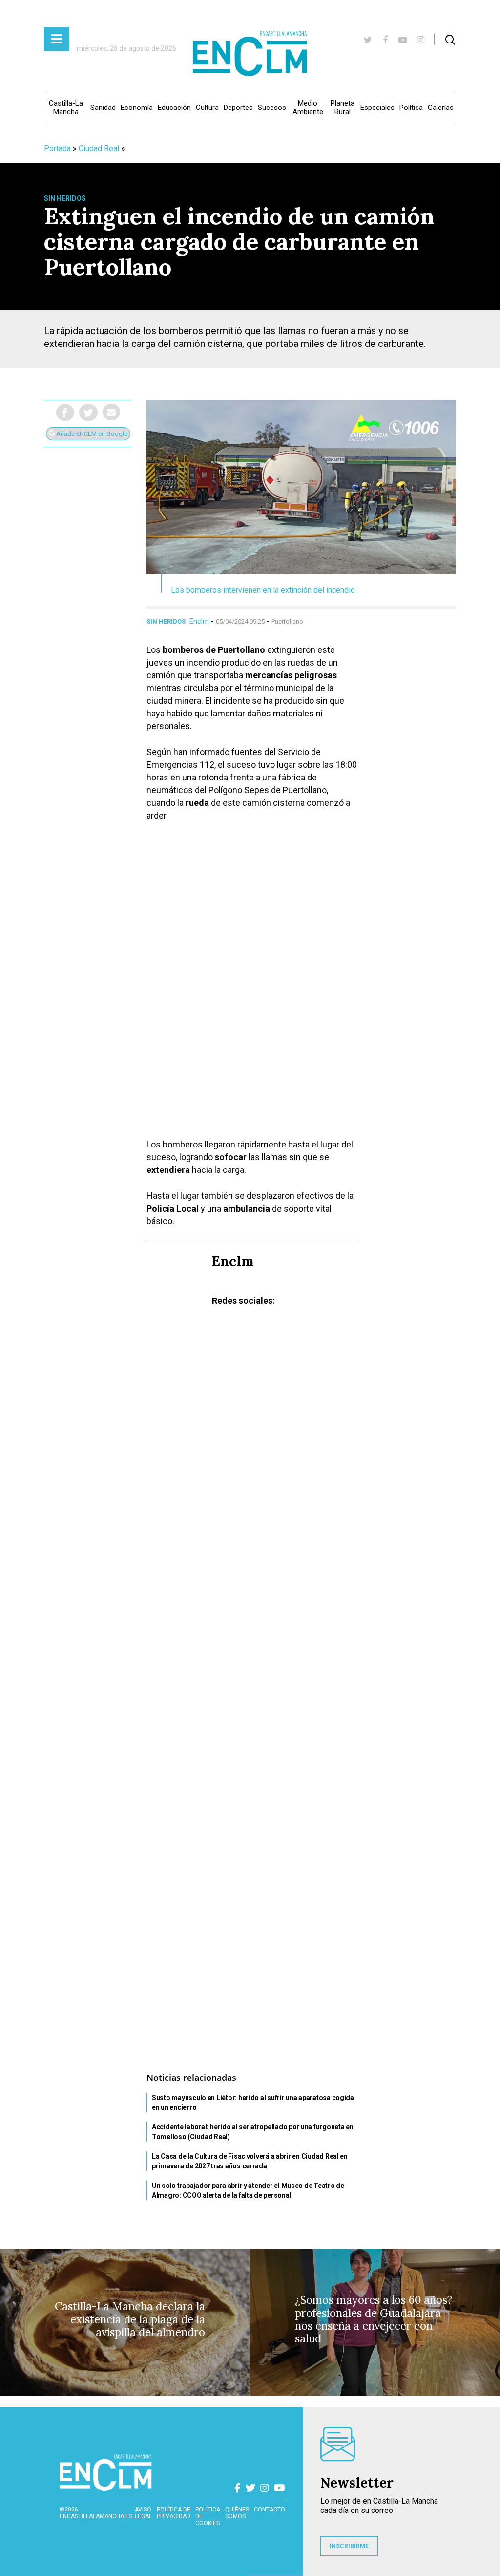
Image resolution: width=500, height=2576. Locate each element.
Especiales (377, 108)
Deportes (238, 108)
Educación (174, 108)
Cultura (207, 108)
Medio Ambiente (308, 108)
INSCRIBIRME (349, 2546)
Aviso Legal (143, 2513)
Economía (137, 108)
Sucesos (272, 108)
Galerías (441, 108)
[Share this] (65, 412)
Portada (57, 148)
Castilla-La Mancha (66, 108)
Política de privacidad (174, 2513)
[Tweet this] (88, 412)
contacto (270, 2510)
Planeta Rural (343, 108)
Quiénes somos (237, 2513)
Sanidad (103, 108)
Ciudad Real (99, 148)
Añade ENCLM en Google (91, 434)
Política (411, 108)
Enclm (199, 621)
